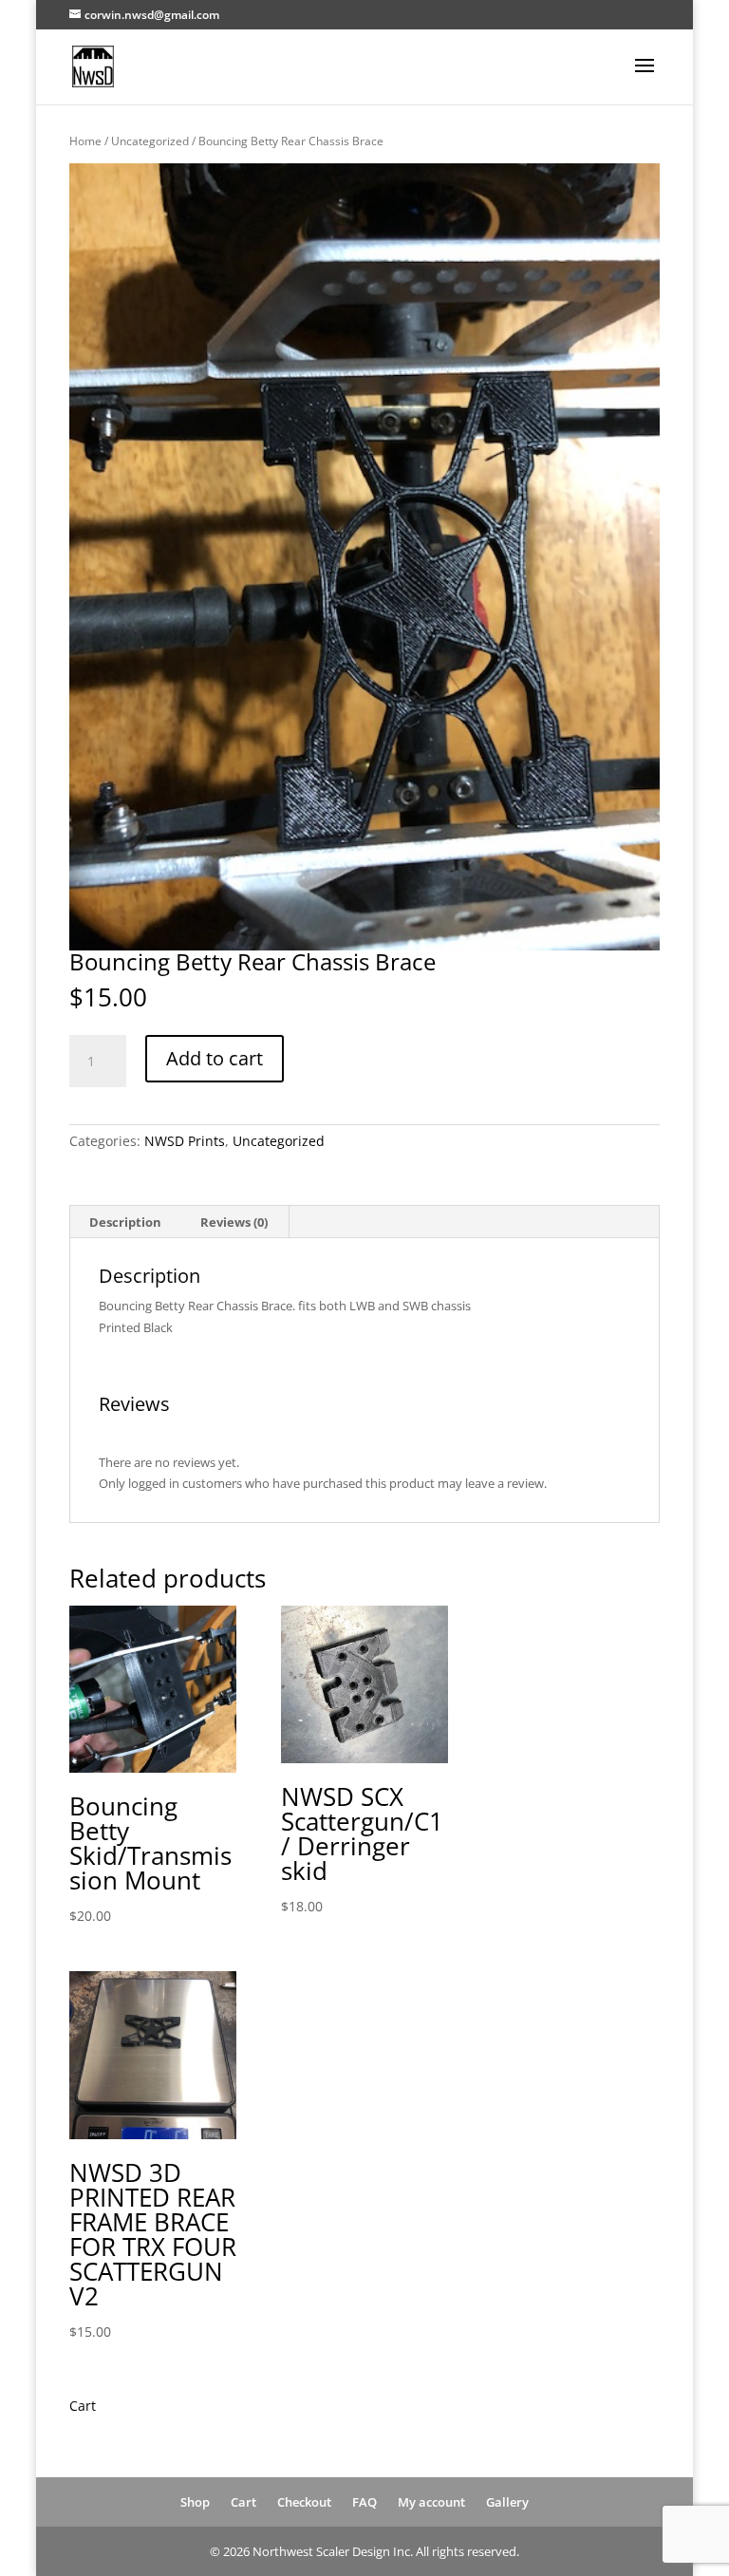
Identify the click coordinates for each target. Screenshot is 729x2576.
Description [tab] (125, 1222)
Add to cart (215, 1058)
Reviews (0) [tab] (234, 1222)
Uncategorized (150, 141)
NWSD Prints (185, 1141)
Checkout (304, 2502)
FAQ (364, 2502)
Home (85, 141)
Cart (243, 2502)
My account (431, 2502)
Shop (195, 2502)
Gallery (507, 2502)
